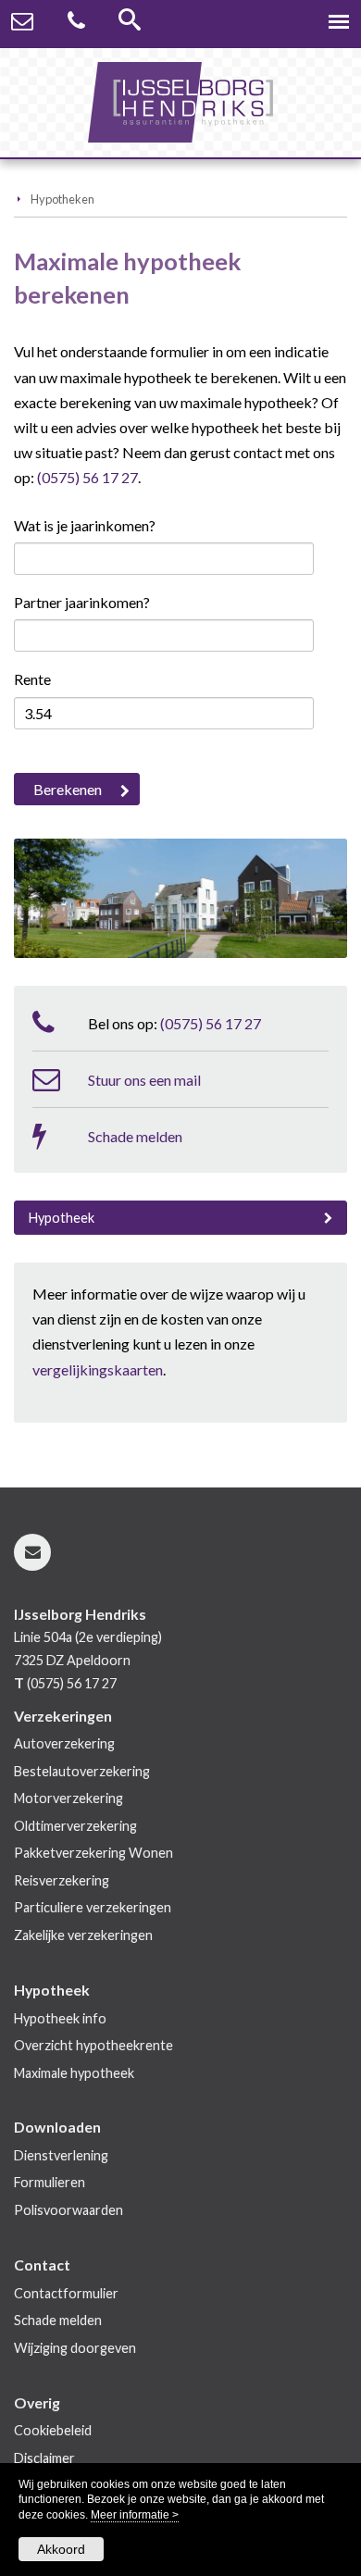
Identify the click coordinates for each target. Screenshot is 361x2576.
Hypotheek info (60, 2018)
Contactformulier (66, 2293)
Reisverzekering (62, 1880)
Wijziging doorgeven (75, 2348)
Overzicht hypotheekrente (93, 2045)
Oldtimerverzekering (75, 1826)
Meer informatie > (135, 2515)
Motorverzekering (68, 1798)
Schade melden (135, 1136)
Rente (32, 679)
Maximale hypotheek (74, 2073)
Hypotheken (62, 199)
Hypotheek (62, 1218)
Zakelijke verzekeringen (83, 1935)
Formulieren (50, 2182)
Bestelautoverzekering (82, 1771)
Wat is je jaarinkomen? (85, 525)
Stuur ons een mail (144, 1080)
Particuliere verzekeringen (93, 1907)
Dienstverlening (61, 2155)
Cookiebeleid (53, 2430)
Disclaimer (44, 2458)
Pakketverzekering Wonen (93, 1853)
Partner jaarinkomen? (82, 602)
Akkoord (61, 2549)
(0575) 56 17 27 (87, 477)
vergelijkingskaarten (98, 1369)
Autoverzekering (64, 1743)
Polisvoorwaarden (68, 2210)
